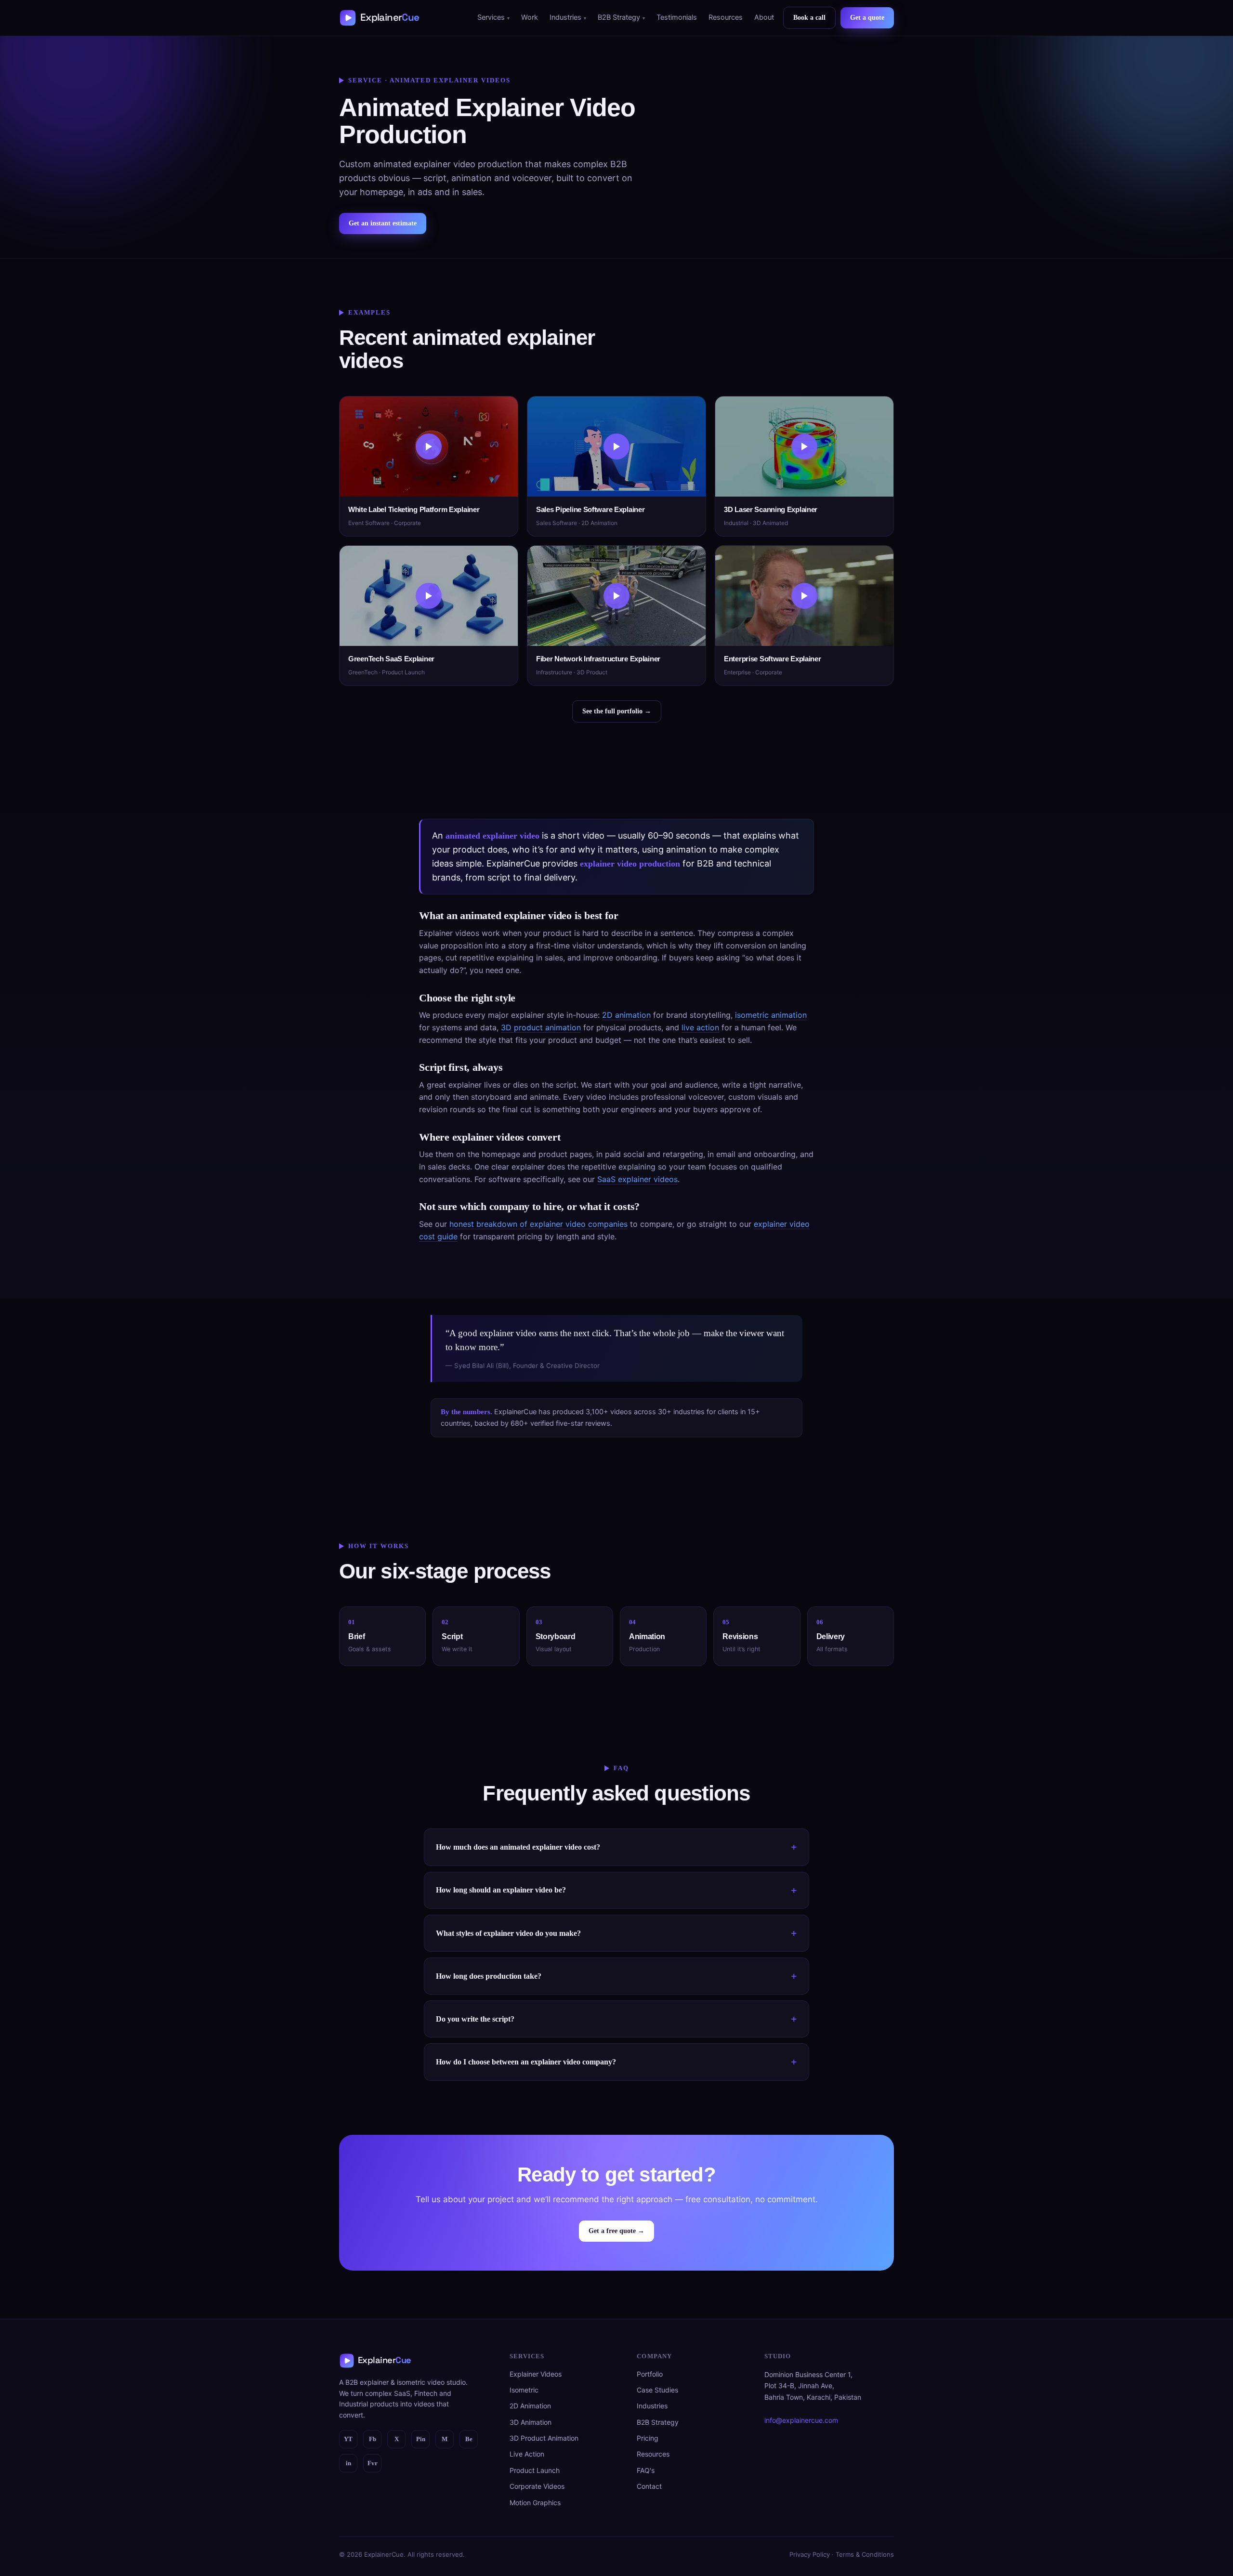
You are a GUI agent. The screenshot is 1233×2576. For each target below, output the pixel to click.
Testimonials (677, 17)
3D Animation (531, 2422)
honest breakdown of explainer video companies (538, 1224)
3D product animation (541, 1027)
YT (348, 2439)
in (348, 2463)
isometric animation (771, 1015)
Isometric (524, 2390)
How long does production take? (489, 1976)
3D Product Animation (544, 2438)
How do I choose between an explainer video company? (526, 2062)
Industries (565, 17)
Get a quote (867, 18)
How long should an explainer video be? (501, 1890)
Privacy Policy (810, 2554)
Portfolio (650, 2374)
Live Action (527, 2454)
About (764, 17)
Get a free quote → (616, 2231)
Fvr (373, 2463)
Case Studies (657, 2390)
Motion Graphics (535, 2503)
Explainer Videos (536, 2374)
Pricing (648, 2438)
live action (700, 1027)
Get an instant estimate (383, 223)
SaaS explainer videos (637, 1179)
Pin (421, 2439)
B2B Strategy (619, 17)
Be (469, 2439)
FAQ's (646, 2470)
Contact (649, 2486)
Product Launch (535, 2470)
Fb (373, 2439)
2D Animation (530, 2406)
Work (530, 17)
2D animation (626, 1015)
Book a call (809, 18)
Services (491, 17)
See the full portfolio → (617, 711)
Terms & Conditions (865, 2554)
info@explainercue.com (801, 2420)
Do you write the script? (475, 2019)
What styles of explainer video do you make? (508, 1933)
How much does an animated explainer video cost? (518, 1847)
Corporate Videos (537, 2486)
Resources (726, 17)
